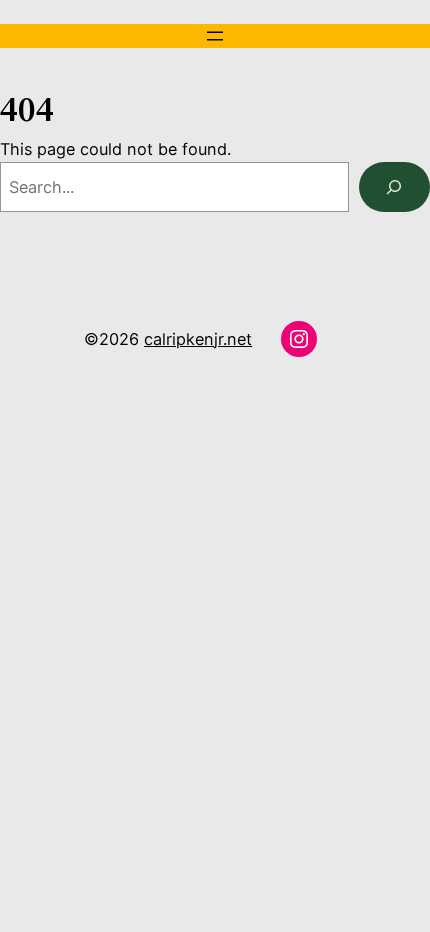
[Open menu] (215, 36)
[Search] (394, 187)
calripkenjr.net (198, 339)
